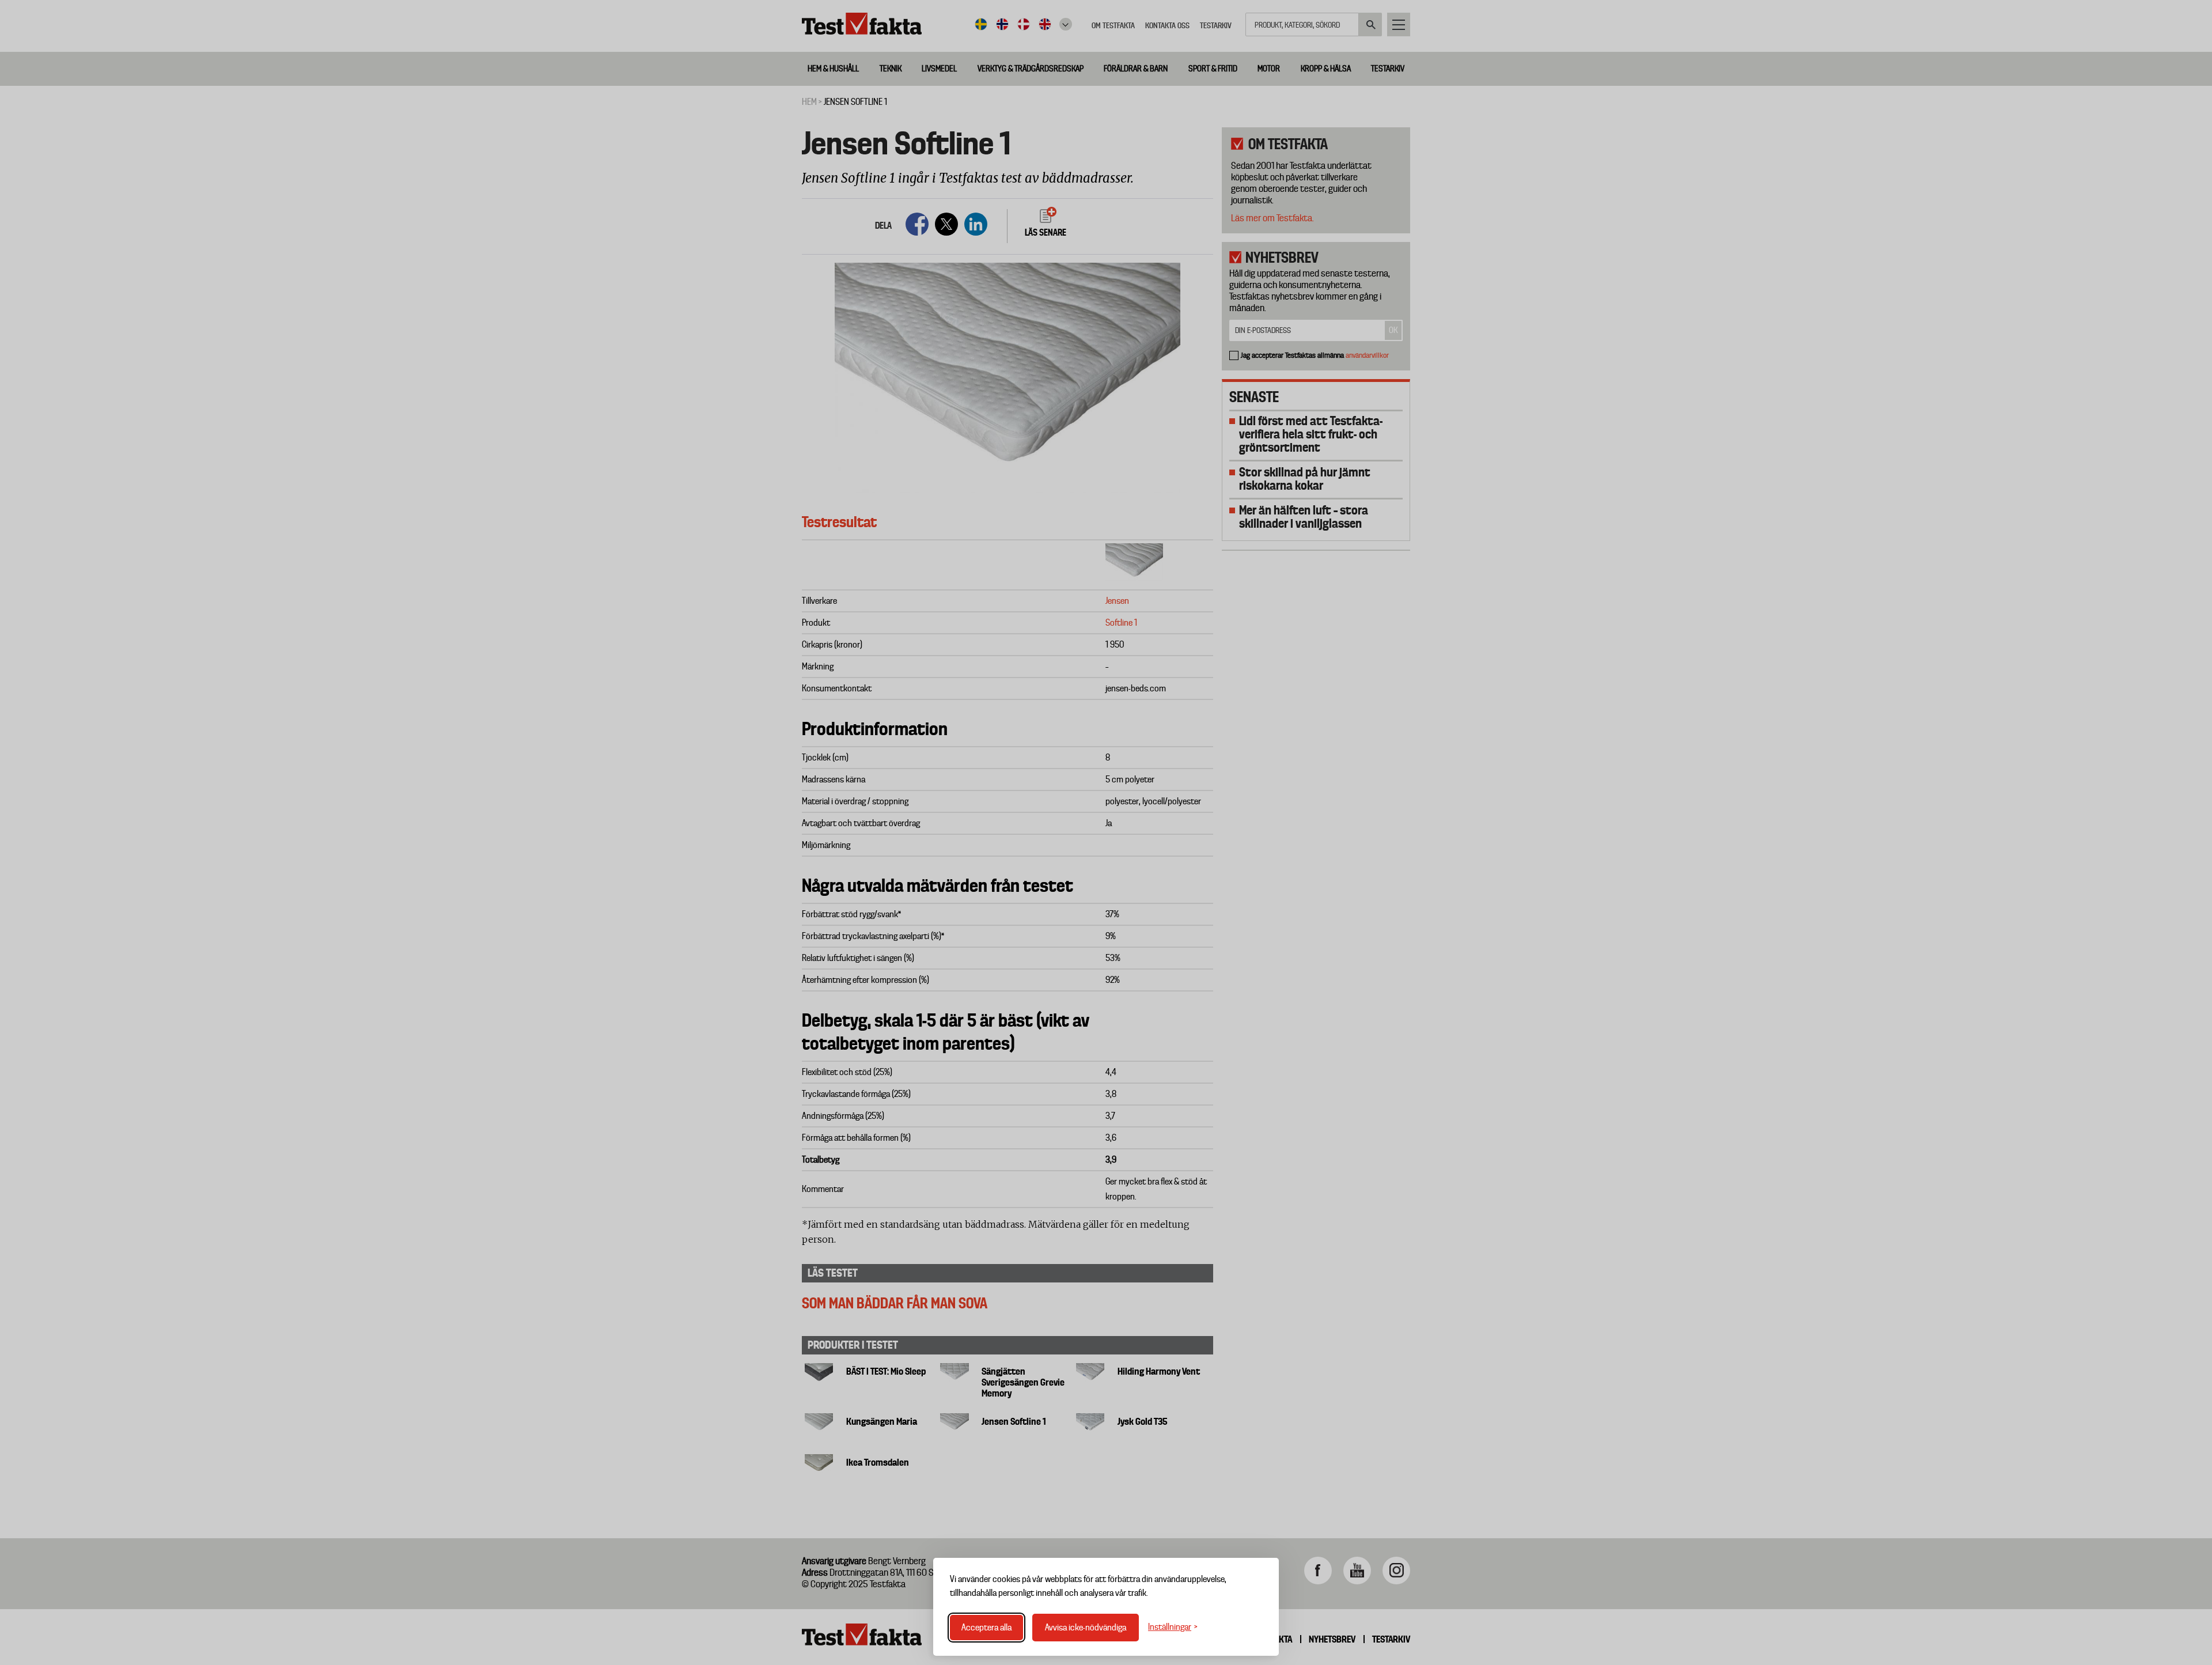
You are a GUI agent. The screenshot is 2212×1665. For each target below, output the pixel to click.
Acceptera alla (986, 1628)
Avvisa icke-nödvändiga (1086, 1628)
